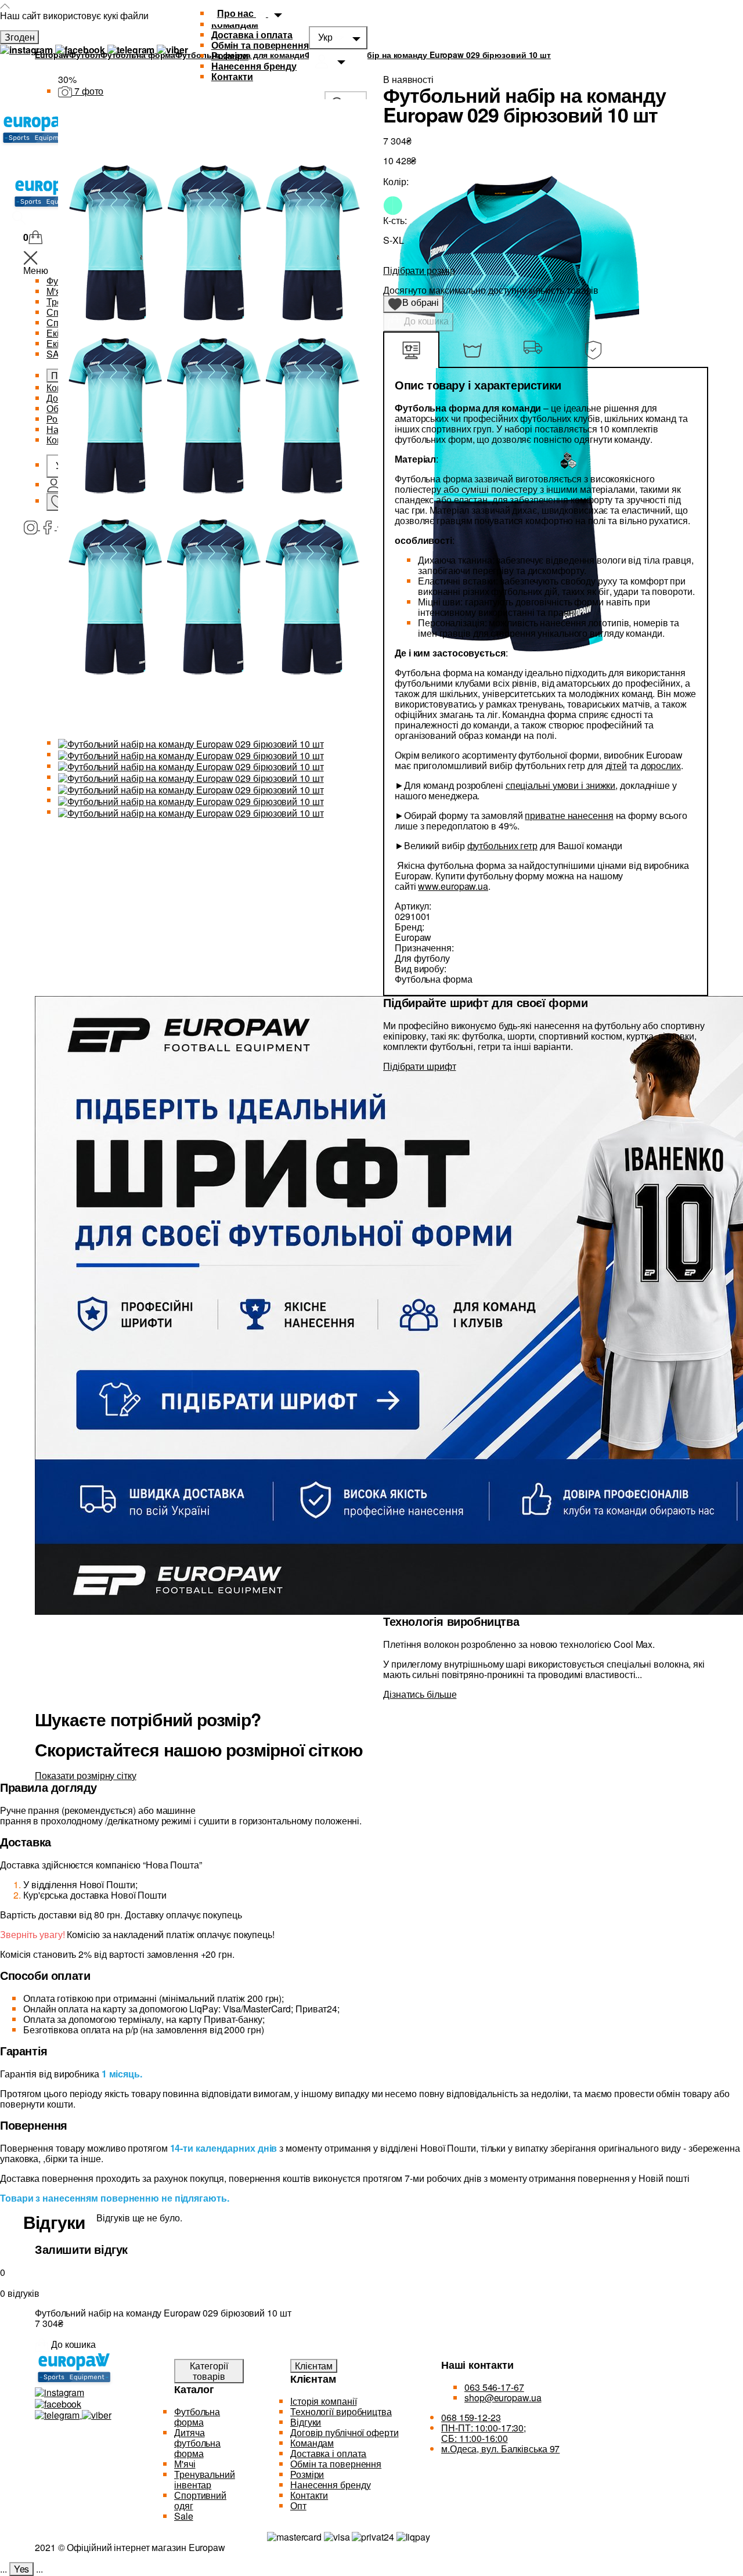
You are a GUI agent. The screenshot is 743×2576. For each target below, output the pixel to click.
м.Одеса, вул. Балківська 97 (500, 2449)
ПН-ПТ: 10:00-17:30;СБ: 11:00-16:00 (484, 2433)
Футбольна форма (197, 2417)
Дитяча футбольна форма (197, 2443)
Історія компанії (323, 2401)
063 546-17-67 (494, 2387)
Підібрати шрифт (420, 1066)
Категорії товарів (209, 2371)
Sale (184, 2516)
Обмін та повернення (260, 45)
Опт (298, 2505)
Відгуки (306, 2422)
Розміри (230, 55)
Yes (22, 2569)
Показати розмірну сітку (86, 1775)
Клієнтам (314, 2366)
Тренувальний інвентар (205, 2479)
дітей (616, 765)
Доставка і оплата (252, 35)
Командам (312, 2443)
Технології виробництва (341, 2411)
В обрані (417, 304)
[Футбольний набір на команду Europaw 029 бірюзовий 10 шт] (191, 743)
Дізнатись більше (420, 1694)
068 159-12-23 (471, 2417)
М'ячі (185, 2464)
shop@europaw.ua (503, 2398)
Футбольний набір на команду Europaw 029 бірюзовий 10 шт (428, 55)
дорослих (661, 765)
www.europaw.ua (453, 886)
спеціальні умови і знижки (561, 785)
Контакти (309, 2495)
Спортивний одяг (200, 2500)
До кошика (425, 321)
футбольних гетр (503, 845)
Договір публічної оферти (345, 2432)
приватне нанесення (569, 815)
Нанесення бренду (254, 66)
